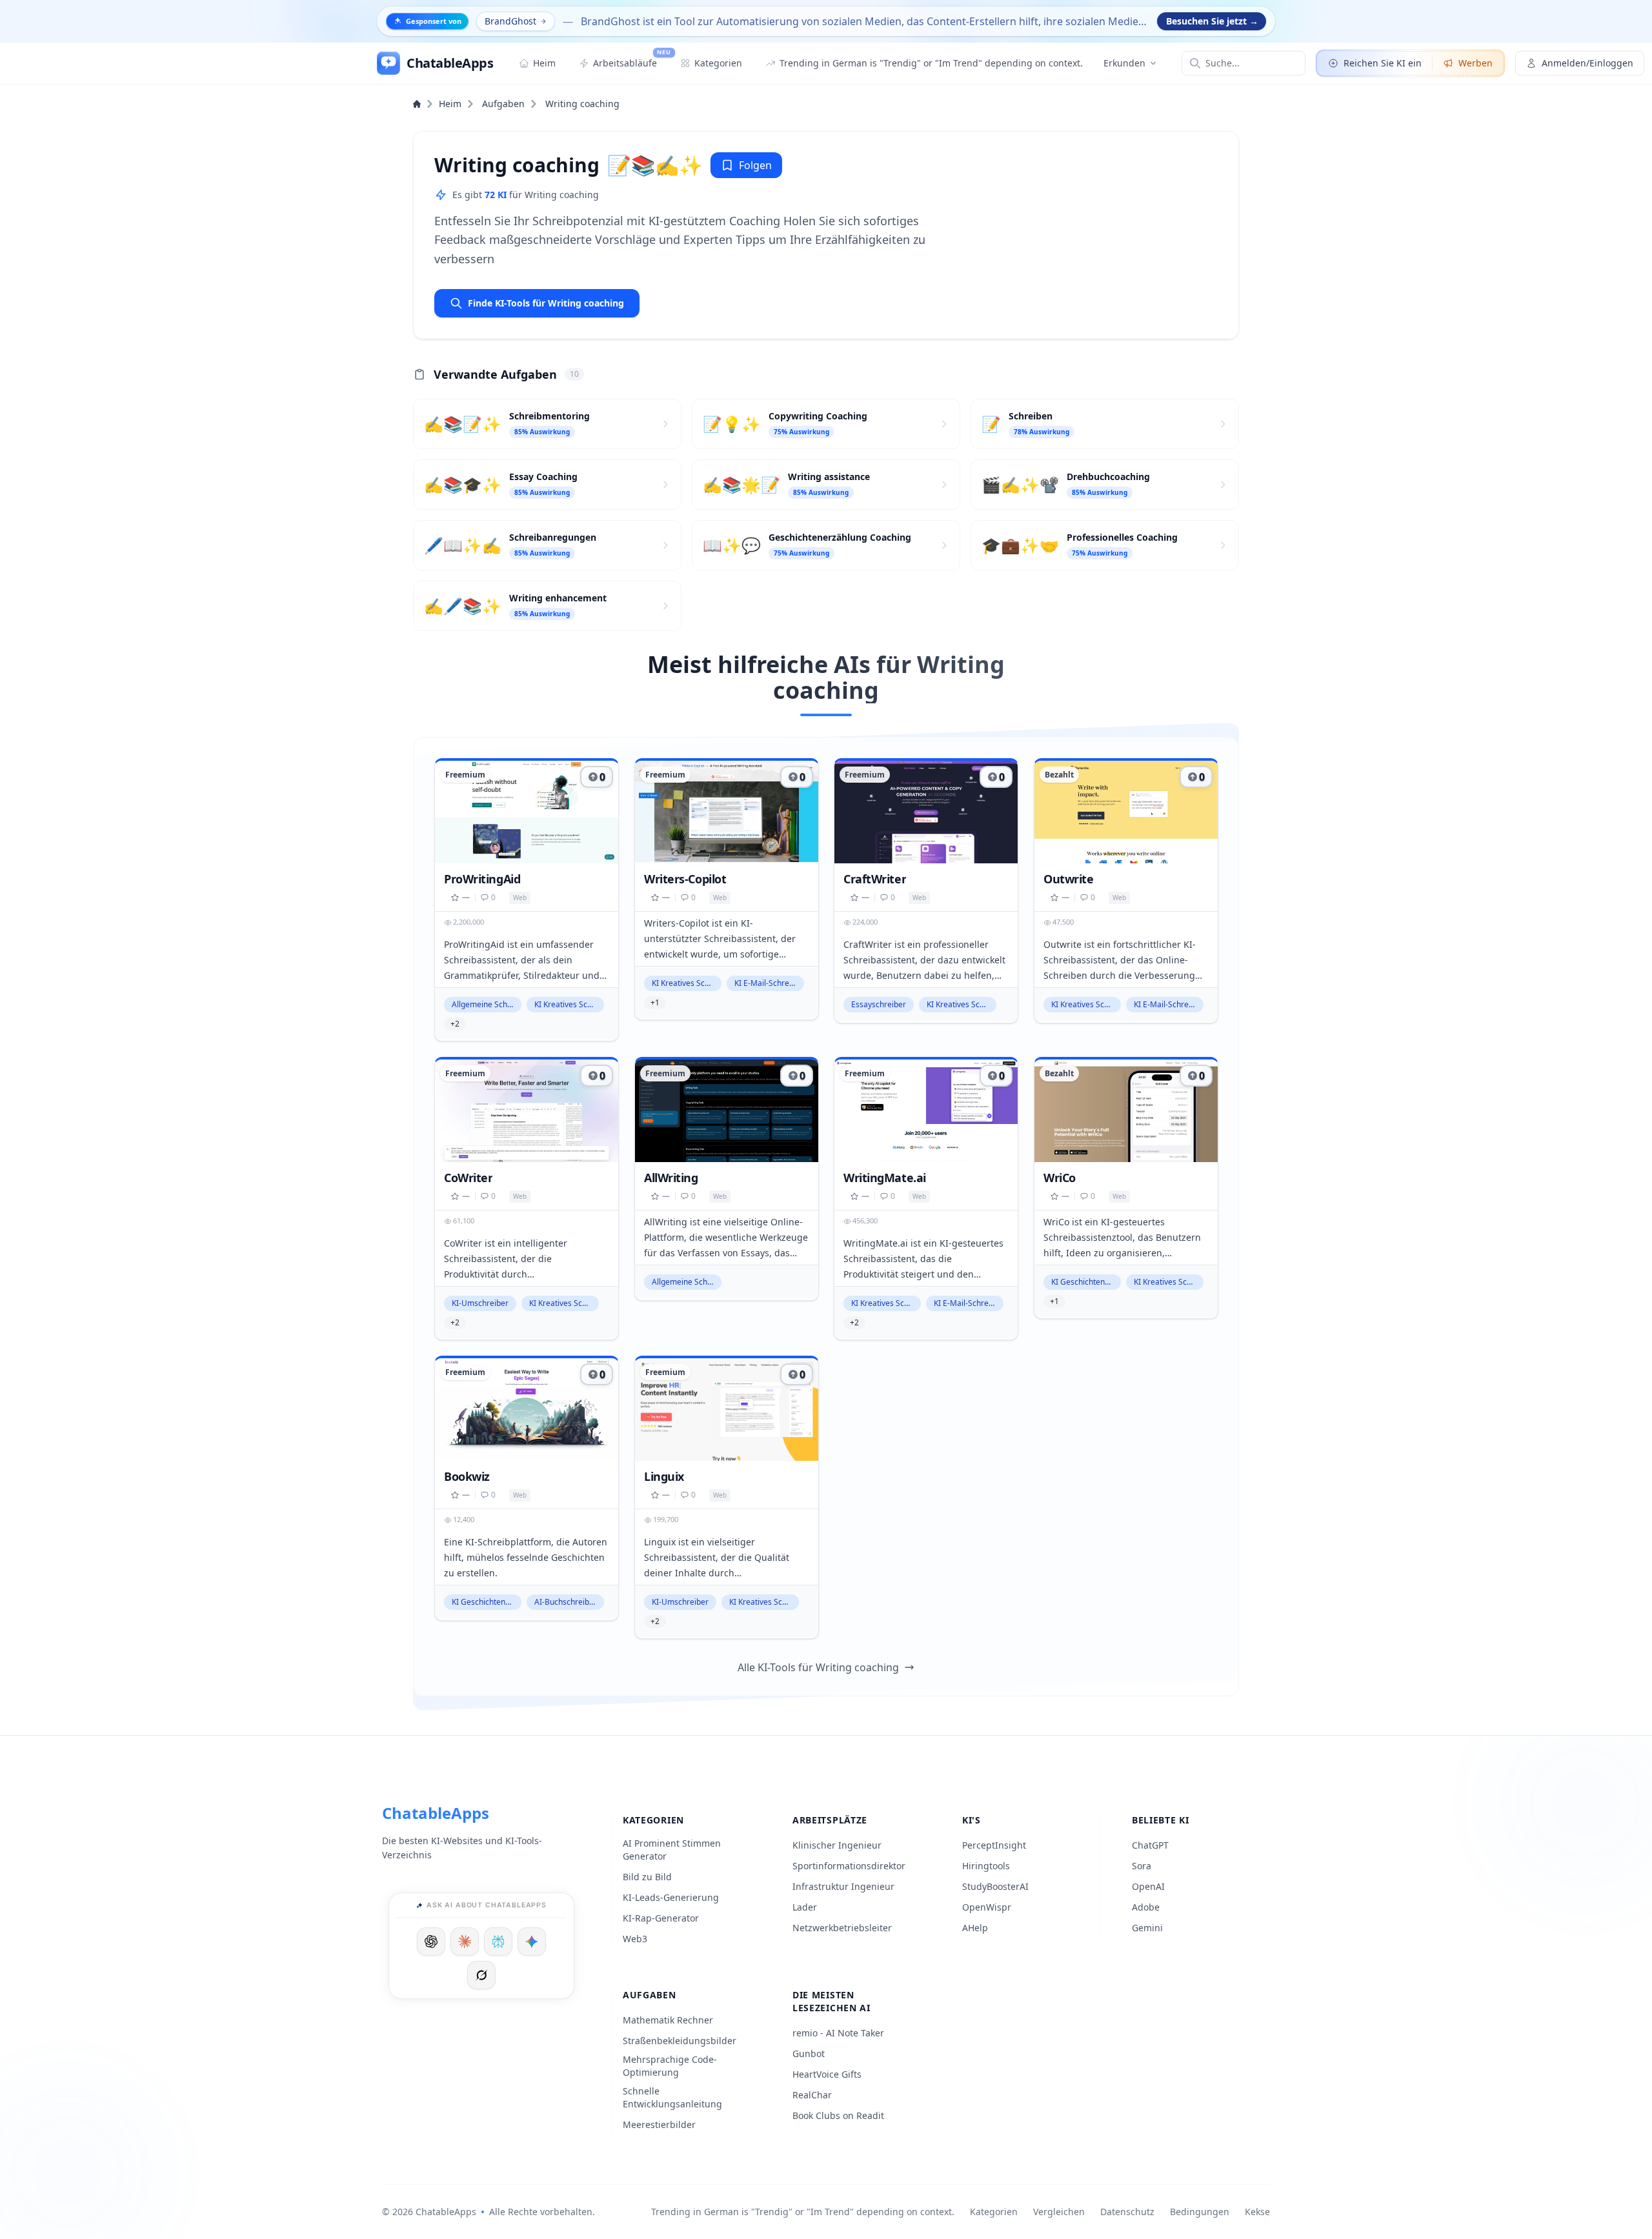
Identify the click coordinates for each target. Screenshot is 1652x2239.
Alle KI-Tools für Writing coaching (818, 1667)
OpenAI (1148, 1886)
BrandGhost (510, 21)
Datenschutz (1127, 2212)
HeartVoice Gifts (827, 2074)
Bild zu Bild (647, 1877)
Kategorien (994, 2212)
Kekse (1257, 2212)
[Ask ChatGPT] (431, 1942)
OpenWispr (987, 1907)
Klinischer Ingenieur (837, 1845)
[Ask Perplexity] (498, 1942)
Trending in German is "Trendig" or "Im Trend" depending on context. (803, 2212)
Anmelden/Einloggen (1587, 63)
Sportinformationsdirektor (849, 1866)
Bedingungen (1200, 2212)
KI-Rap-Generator (661, 1918)
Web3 (635, 1939)
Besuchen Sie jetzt (1212, 21)
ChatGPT (1150, 1845)
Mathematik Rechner (668, 2020)
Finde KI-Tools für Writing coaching (546, 303)
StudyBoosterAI (995, 1886)
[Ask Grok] (481, 1975)
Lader (805, 1907)
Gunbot (809, 2053)
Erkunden (1124, 63)
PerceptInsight (994, 1845)
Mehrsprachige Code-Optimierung (670, 2066)
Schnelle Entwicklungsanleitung (672, 2097)
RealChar (812, 2095)
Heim (450, 104)
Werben (1476, 63)
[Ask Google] (532, 1942)
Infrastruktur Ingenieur (843, 1886)
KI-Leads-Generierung (671, 1897)
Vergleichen (1059, 2212)
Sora (1142, 1866)
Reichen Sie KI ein (1383, 63)
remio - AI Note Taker (838, 2033)
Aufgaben (503, 104)
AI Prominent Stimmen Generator (672, 1850)
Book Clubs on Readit (838, 2115)
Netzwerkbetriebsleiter (842, 1928)
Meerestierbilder (659, 2124)
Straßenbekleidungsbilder (680, 2041)
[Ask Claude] (465, 1942)
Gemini (1147, 1928)
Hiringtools (986, 1866)
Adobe (1146, 1907)
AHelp (975, 1928)
